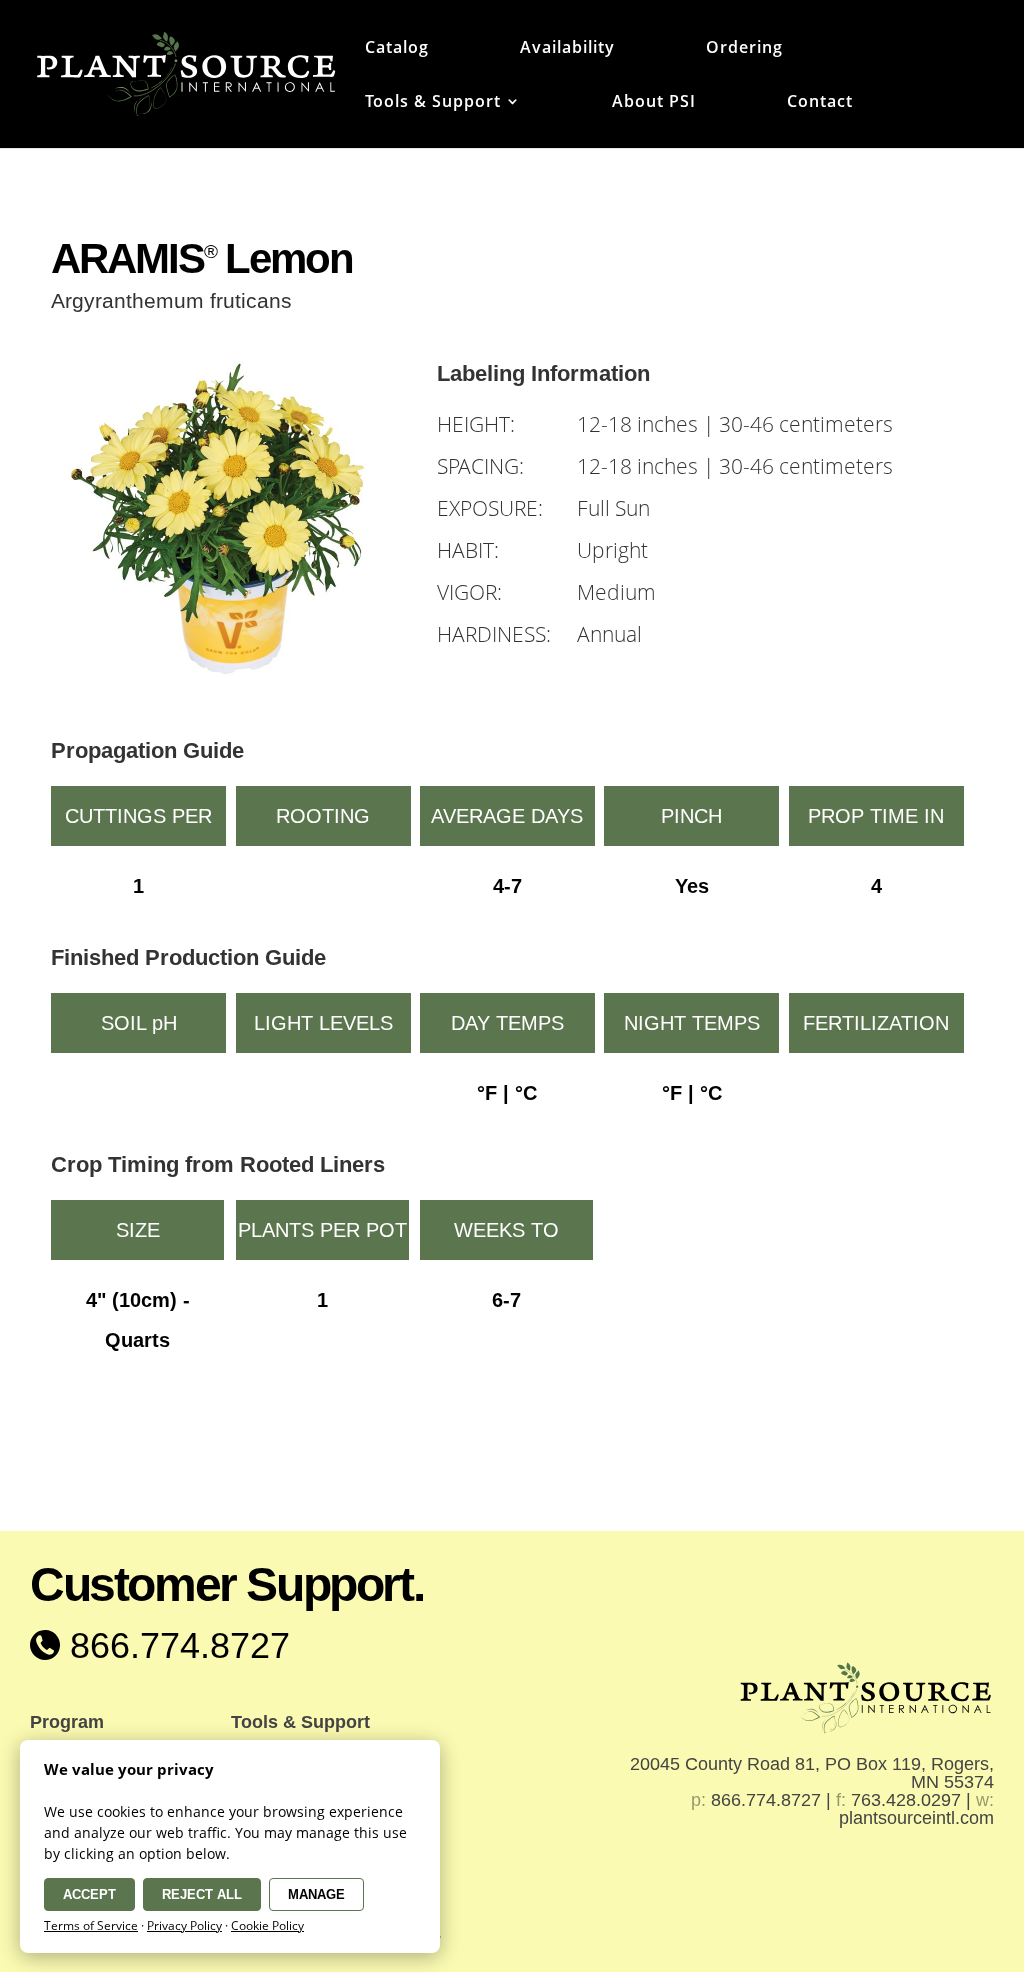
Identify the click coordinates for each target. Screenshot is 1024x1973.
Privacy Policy (184, 1925)
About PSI (654, 103)
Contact (820, 103)
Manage (316, 1894)
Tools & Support (433, 103)
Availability (567, 49)
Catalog (397, 49)
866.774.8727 (175, 1645)
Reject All (202, 1894)
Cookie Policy (267, 1925)
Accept (89, 1894)
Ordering (744, 49)
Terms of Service (91, 1925)
